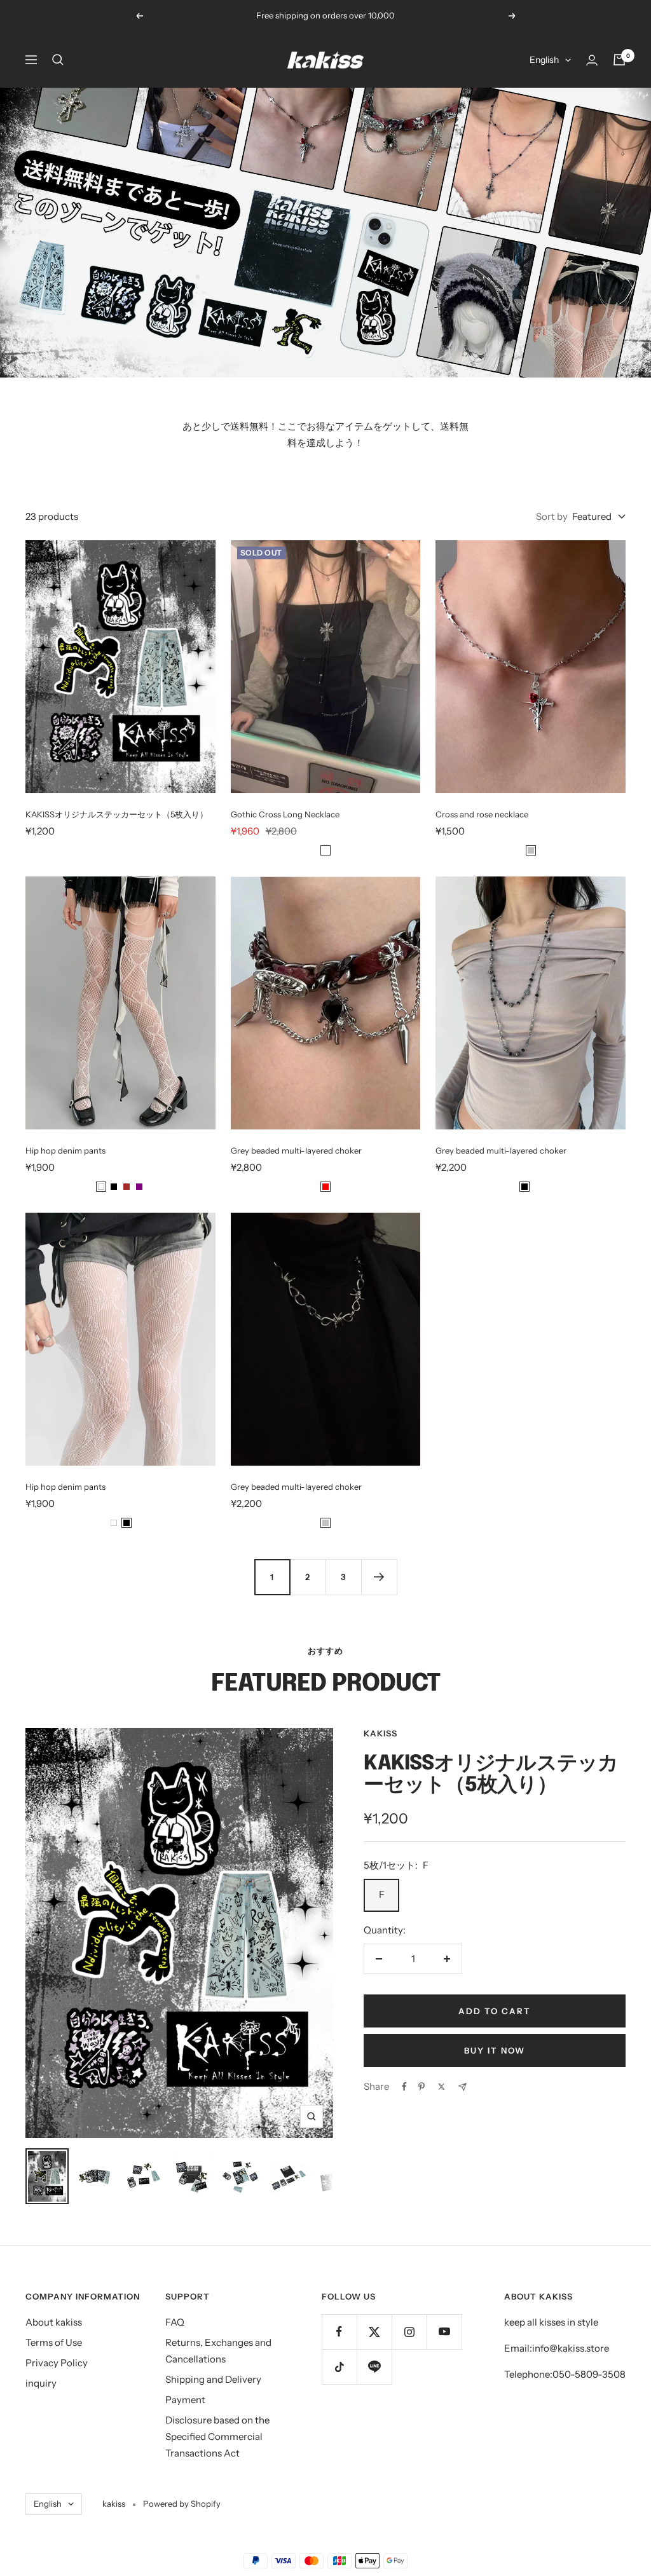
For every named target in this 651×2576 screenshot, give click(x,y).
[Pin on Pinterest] (421, 2087)
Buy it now (495, 2050)
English (544, 60)
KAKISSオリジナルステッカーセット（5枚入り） (117, 814)
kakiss (380, 1733)
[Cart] (619, 60)
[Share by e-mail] (463, 2087)
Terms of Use (54, 2342)
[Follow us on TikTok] (339, 2367)
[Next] (379, 1577)
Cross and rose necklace (482, 814)
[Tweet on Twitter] (442, 2087)
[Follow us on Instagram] (409, 2332)
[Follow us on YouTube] (444, 2332)
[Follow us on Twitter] (374, 2332)
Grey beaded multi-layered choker (296, 1150)
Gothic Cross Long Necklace (285, 814)
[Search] (58, 60)
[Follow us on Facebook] (339, 2332)
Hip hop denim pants (65, 1150)
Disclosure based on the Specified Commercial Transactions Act (217, 2436)
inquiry (41, 2383)
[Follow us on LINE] (374, 2367)
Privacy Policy (57, 2363)
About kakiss (54, 2322)
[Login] (592, 60)
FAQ (175, 2322)
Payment (185, 2400)
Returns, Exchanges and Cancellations (218, 2351)
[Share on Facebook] (404, 2087)
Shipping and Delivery (213, 2379)
